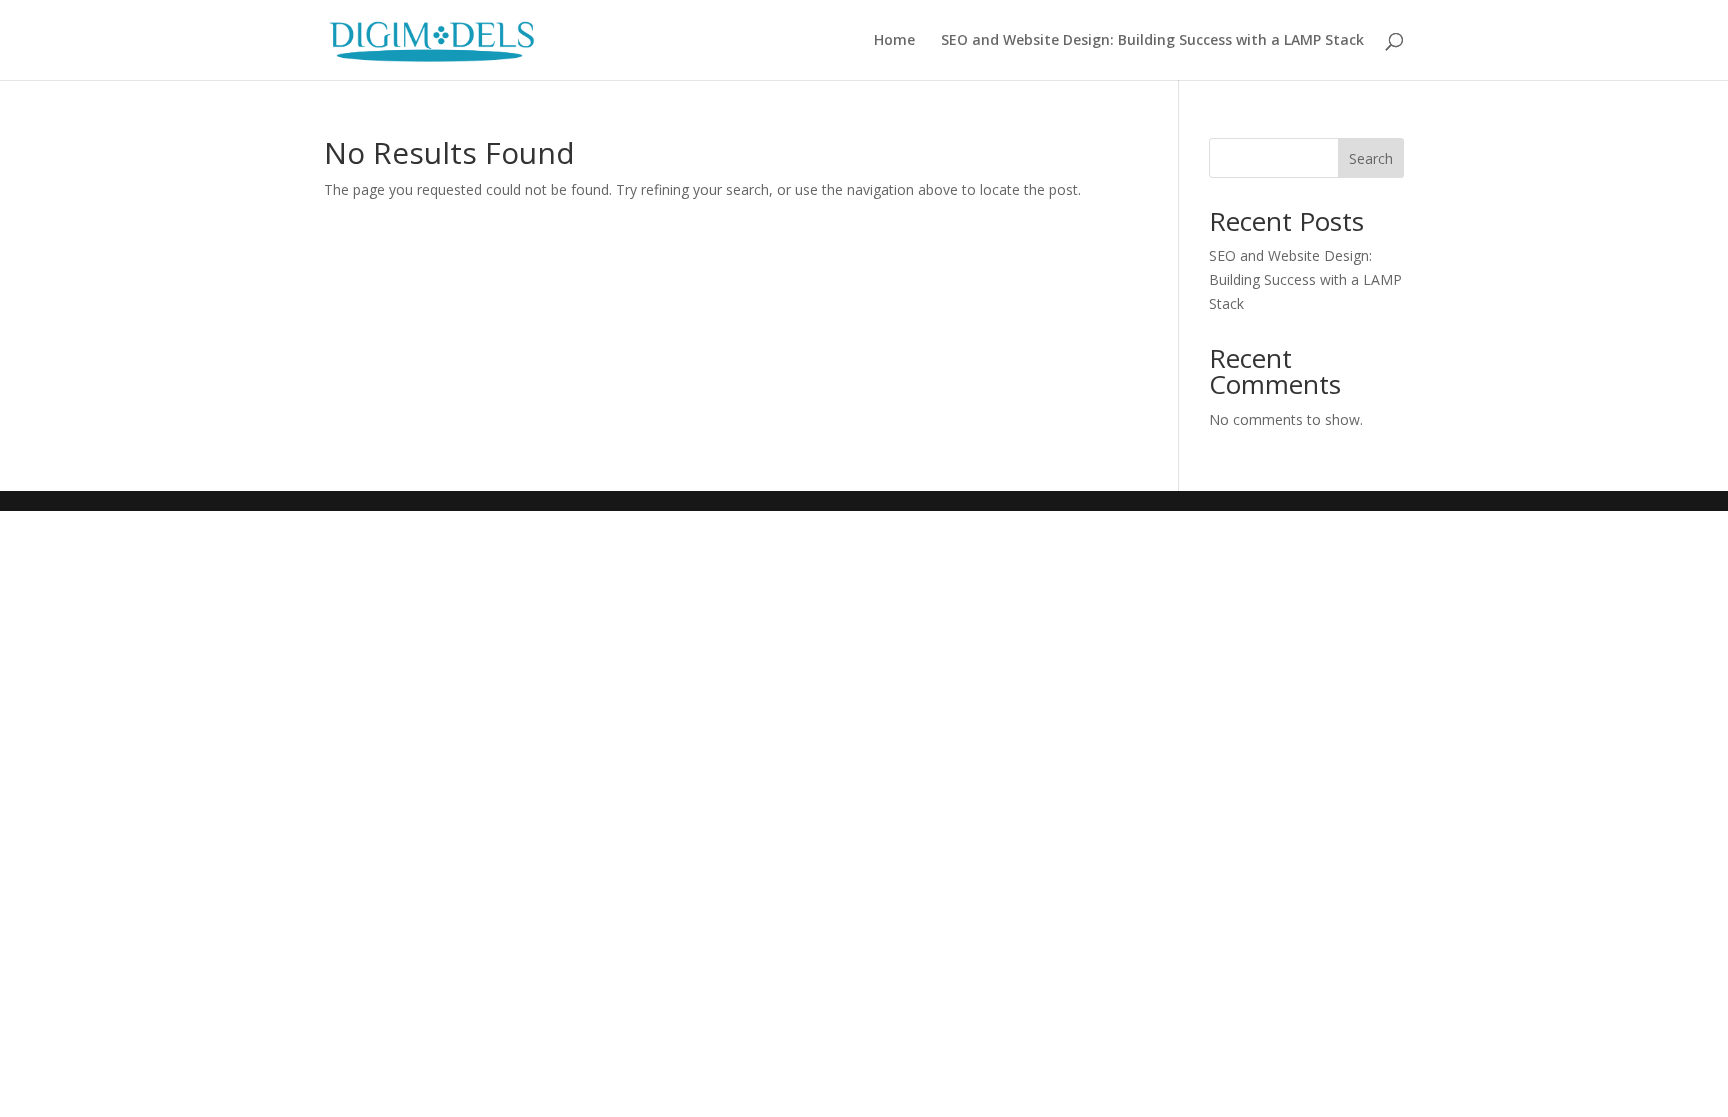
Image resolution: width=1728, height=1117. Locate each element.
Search (1371, 158)
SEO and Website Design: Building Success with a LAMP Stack (1152, 41)
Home (894, 41)
